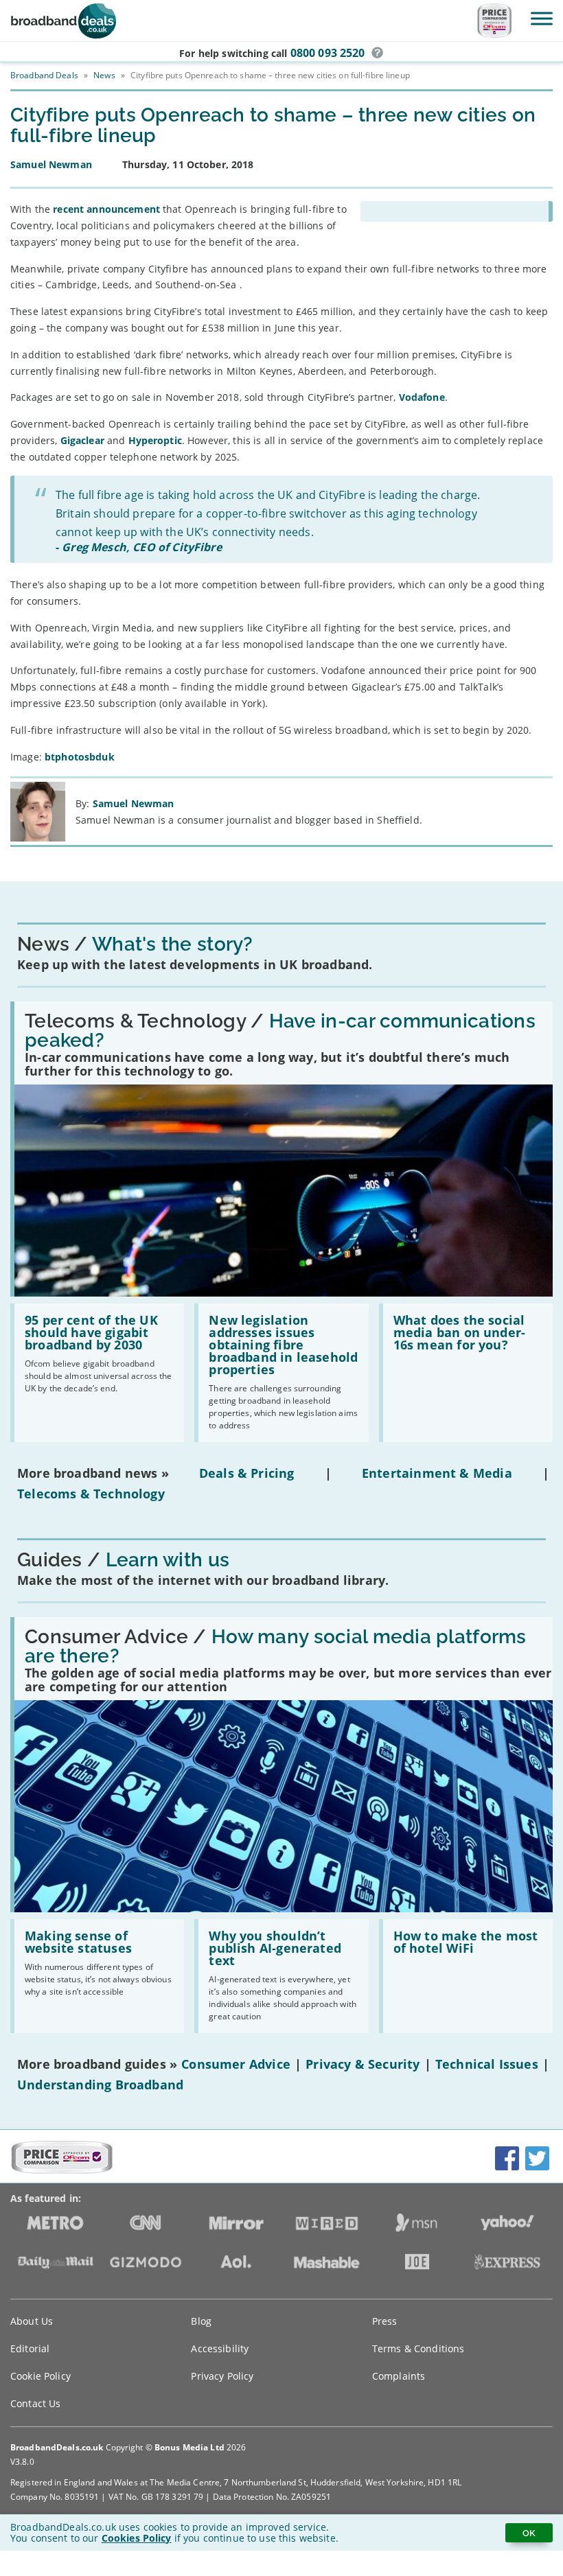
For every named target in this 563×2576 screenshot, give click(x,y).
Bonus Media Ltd (189, 2447)
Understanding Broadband (100, 2085)
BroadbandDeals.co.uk (57, 2447)
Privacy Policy (222, 2376)
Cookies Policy (137, 2538)
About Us (32, 2321)
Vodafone (422, 397)
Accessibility (220, 2348)
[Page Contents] (457, 211)
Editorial (30, 2348)
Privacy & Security (363, 2064)
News (104, 75)
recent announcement (106, 209)
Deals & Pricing (247, 1473)
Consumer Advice (236, 2064)
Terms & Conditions (418, 2348)
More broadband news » (93, 1473)
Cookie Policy (41, 2376)
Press (385, 2321)
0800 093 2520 (328, 53)
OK (529, 2533)
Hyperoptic (155, 440)
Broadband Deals (44, 75)
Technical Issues (487, 2064)
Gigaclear (82, 440)
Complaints (399, 2376)
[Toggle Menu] (542, 18)
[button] (378, 53)
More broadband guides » (97, 2064)
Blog (201, 2321)
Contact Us (35, 2403)
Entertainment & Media (437, 1473)
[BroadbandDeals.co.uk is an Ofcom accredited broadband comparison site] (62, 2170)
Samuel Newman (134, 803)
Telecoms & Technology (91, 1494)
